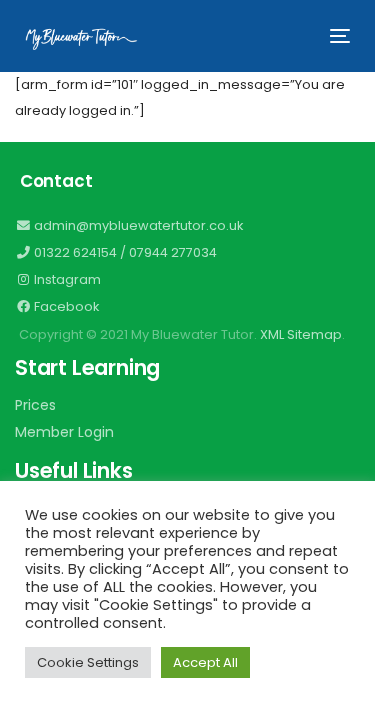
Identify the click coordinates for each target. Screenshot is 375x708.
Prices (35, 405)
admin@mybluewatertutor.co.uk (137, 225)
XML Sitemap (301, 334)
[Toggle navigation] (296, 35)
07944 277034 (173, 252)
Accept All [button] (205, 662)
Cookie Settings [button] (88, 662)
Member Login (64, 432)
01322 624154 (74, 252)
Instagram (66, 279)
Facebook (66, 306)
